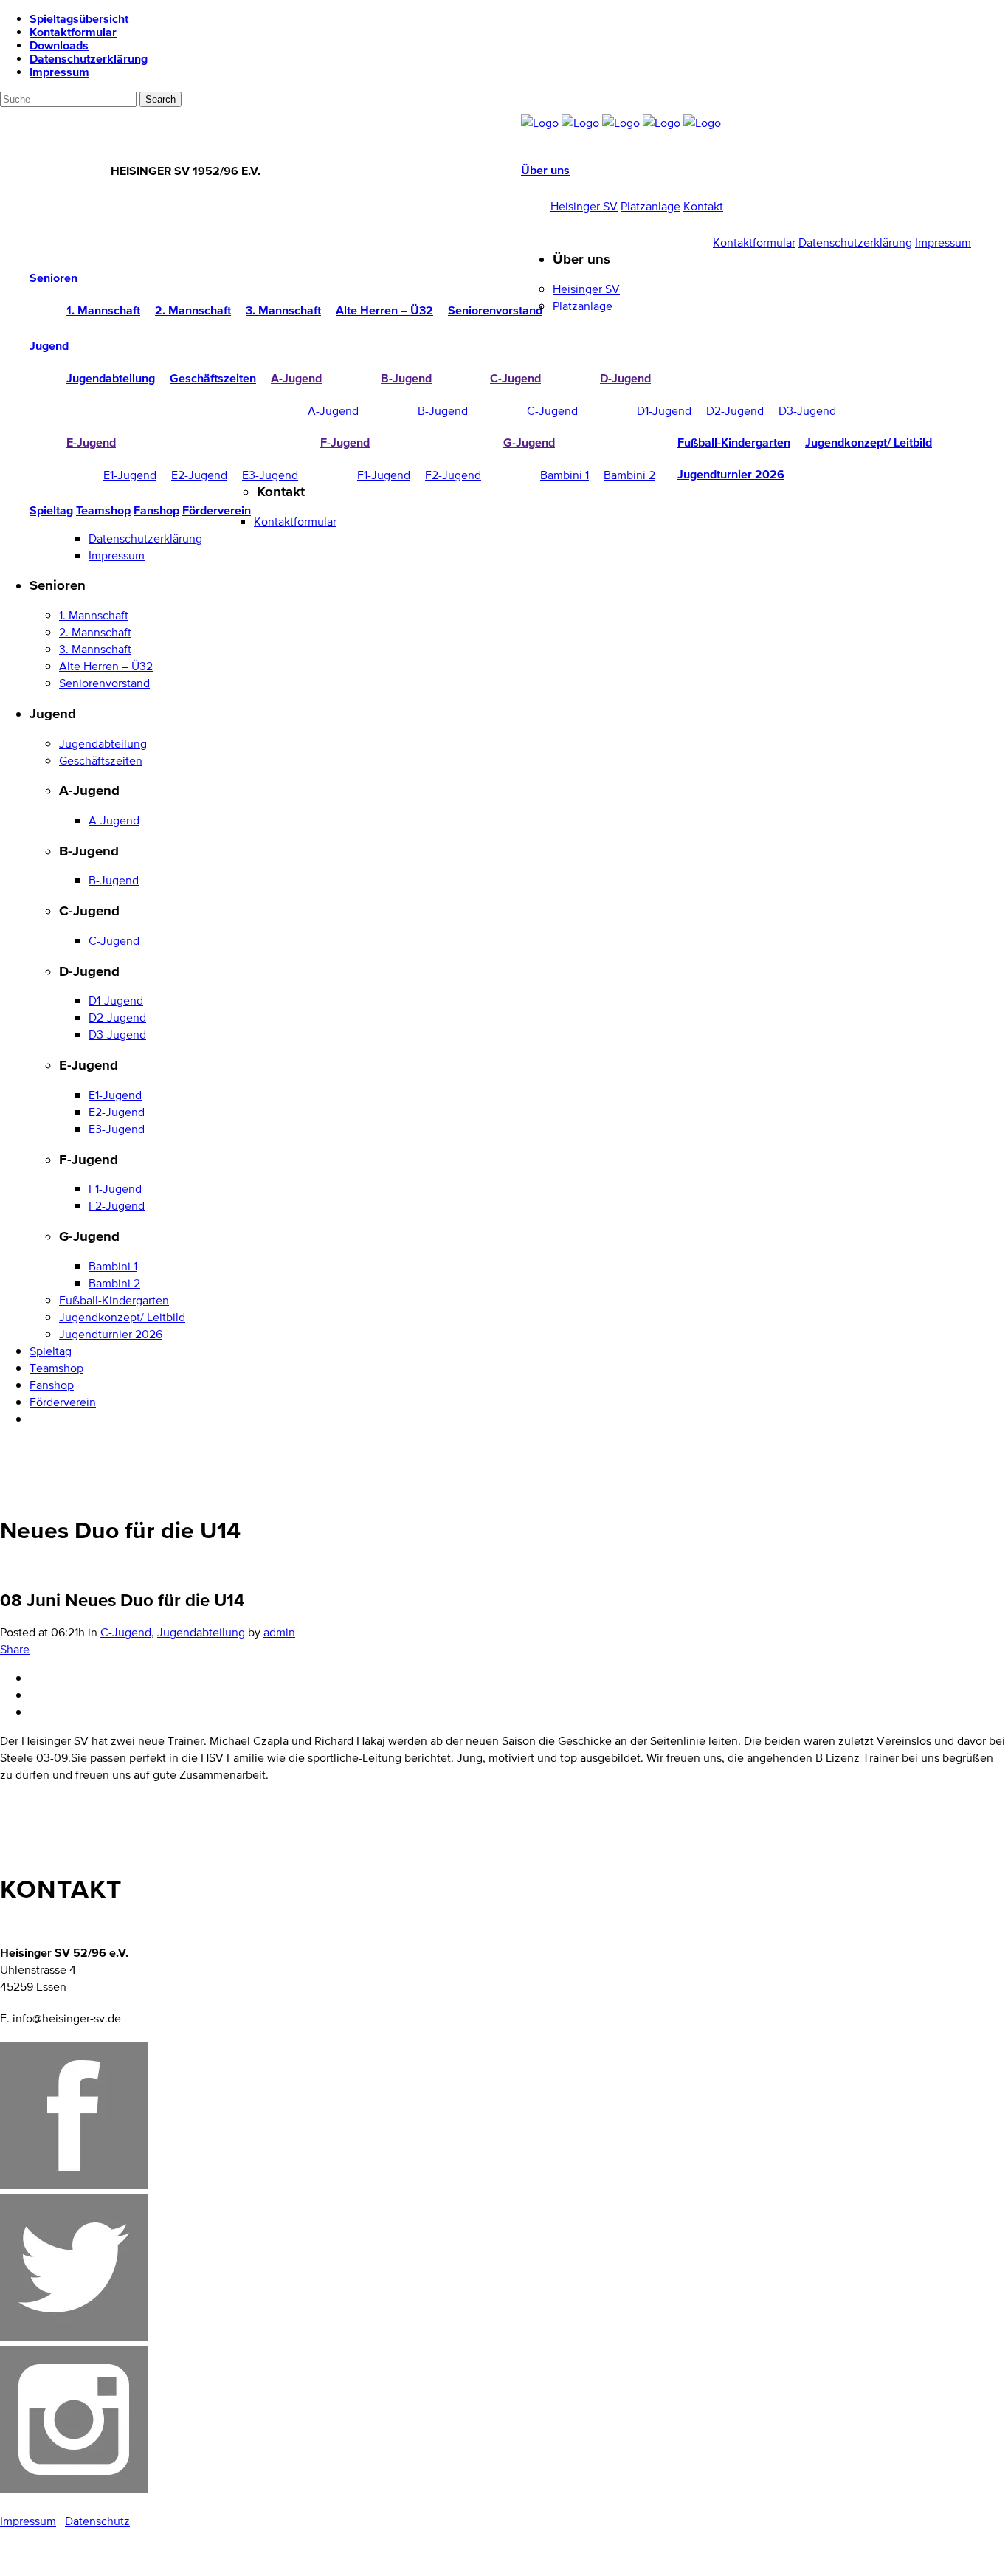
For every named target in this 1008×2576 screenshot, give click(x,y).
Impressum (59, 72)
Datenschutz (97, 2521)
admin (279, 1632)
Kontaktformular (73, 32)
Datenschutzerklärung (89, 58)
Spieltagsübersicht (79, 18)
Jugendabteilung (201, 1632)
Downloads (59, 45)
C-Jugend (126, 1632)
